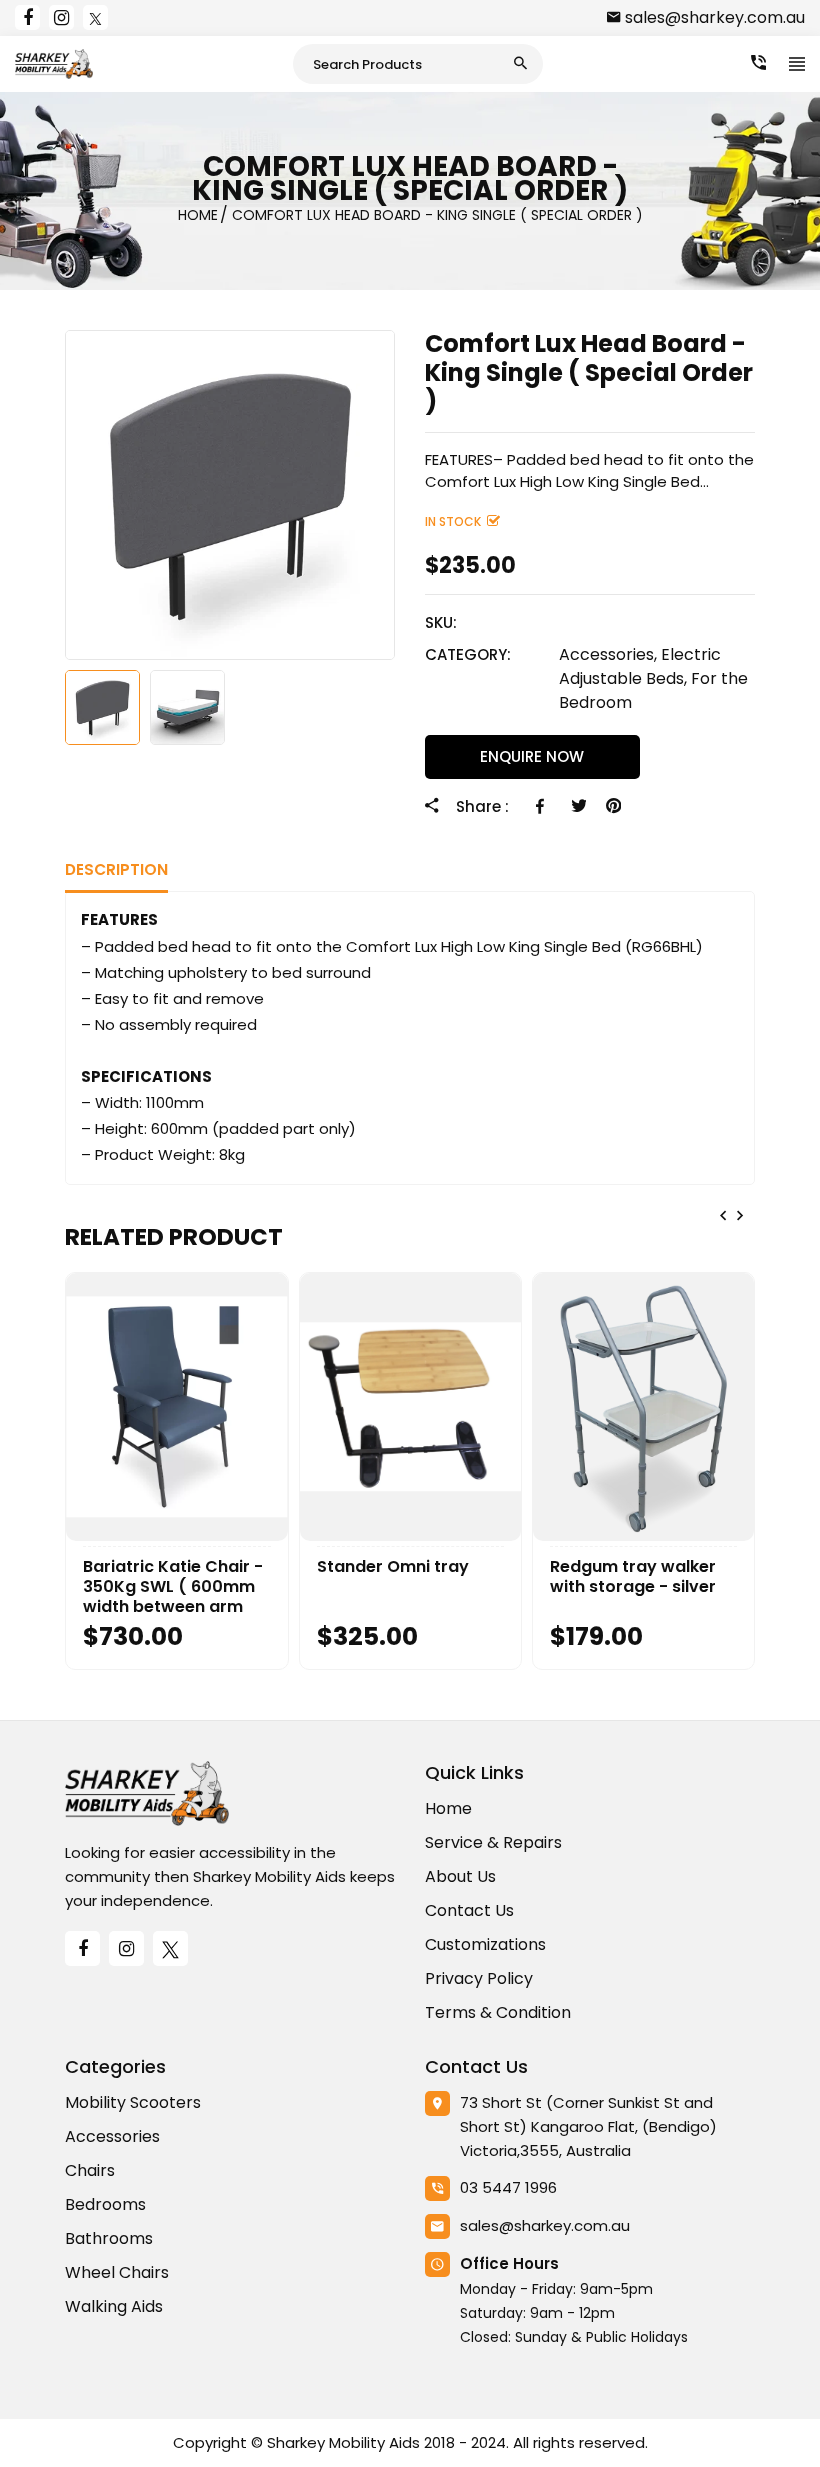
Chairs (90, 2170)
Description (116, 869)
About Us (460, 1876)
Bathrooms (109, 2238)
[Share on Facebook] (543, 806)
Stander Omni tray (393, 1567)
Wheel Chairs (117, 2272)
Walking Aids (114, 2306)
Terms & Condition (498, 2012)
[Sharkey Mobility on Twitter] (95, 17)
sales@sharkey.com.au (715, 17)
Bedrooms (105, 2204)
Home (448, 1808)
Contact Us (469, 1910)
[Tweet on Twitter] (578, 806)
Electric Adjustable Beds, (640, 666)
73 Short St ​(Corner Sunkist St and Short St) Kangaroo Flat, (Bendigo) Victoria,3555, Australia (588, 2126)
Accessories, (608, 654)
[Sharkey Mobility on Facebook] (27, 17)
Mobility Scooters (133, 2102)
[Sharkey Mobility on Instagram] (61, 17)
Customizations (485, 1944)
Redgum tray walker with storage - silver (633, 1577)
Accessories (112, 2136)
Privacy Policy (479, 1978)
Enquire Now (532, 756)
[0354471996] (758, 63)
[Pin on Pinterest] (613, 806)
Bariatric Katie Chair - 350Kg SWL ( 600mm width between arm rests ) (173, 1587)
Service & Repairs (493, 1842)
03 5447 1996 (508, 2187)
